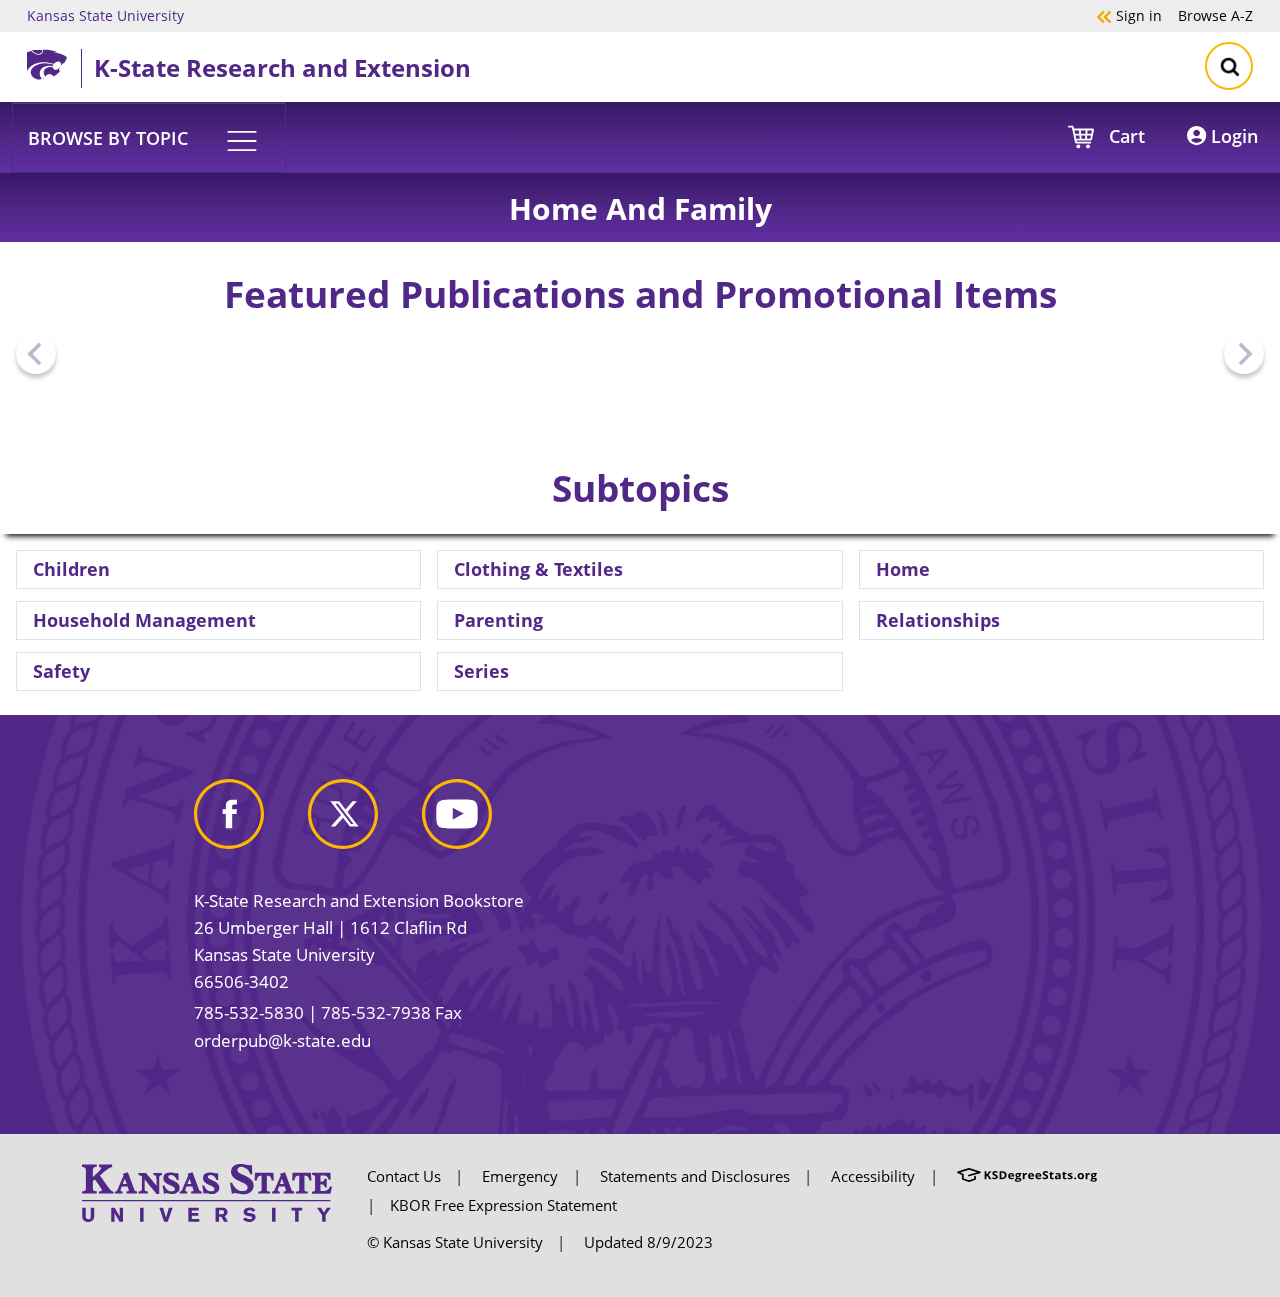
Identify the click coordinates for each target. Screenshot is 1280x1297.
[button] (149, 137)
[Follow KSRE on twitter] (363, 822)
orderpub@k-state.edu (282, 1040)
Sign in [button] (1129, 15)
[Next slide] (1244, 354)
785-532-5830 (249, 1012)
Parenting (498, 620)
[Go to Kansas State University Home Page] (207, 1191)
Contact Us (404, 1176)
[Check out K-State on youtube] (477, 822)
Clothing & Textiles (538, 569)
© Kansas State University (455, 1242)
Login (1232, 136)
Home (903, 569)
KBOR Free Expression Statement (503, 1205)
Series (481, 671)
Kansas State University (105, 15)
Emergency (520, 1176)
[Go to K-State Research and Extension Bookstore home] (54, 61)
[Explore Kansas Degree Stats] (1027, 1176)
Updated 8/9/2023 (648, 1242)
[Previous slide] (36, 354)
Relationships (938, 620)
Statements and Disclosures (695, 1176)
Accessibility (873, 1176)
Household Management (144, 620)
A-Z (1215, 15)
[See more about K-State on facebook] (249, 822)
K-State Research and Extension (282, 67)
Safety (61, 671)
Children (71, 569)
